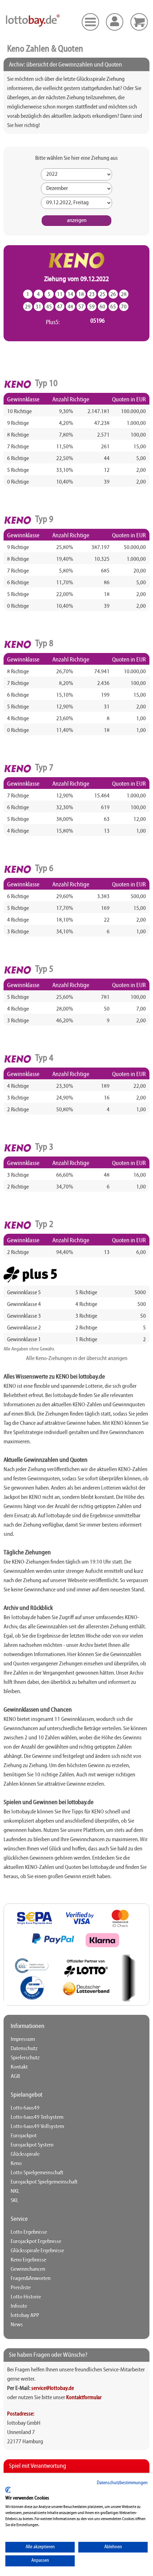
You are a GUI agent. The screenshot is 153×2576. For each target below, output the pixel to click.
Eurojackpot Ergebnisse (36, 2242)
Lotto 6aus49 (25, 2108)
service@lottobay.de (53, 2388)
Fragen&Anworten (31, 2279)
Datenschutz (24, 2049)
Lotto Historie (26, 2297)
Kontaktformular (84, 2398)
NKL (15, 2191)
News (17, 2325)
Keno (16, 2164)
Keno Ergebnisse (28, 2260)
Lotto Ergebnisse (29, 2232)
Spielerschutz (25, 2058)
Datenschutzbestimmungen (122, 2483)
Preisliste (21, 2288)
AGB (15, 2076)
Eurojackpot (24, 2136)
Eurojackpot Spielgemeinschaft (44, 2182)
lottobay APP (25, 2316)
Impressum (23, 2039)
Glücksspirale (25, 2154)
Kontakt (19, 2067)
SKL (15, 2201)
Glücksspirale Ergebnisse (37, 2251)
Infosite (19, 2306)
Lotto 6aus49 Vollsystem (37, 2127)
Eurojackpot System (32, 2145)
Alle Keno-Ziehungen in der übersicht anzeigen (77, 1359)
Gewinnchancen (28, 2269)
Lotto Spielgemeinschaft (37, 2173)
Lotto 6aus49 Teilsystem (37, 2117)
